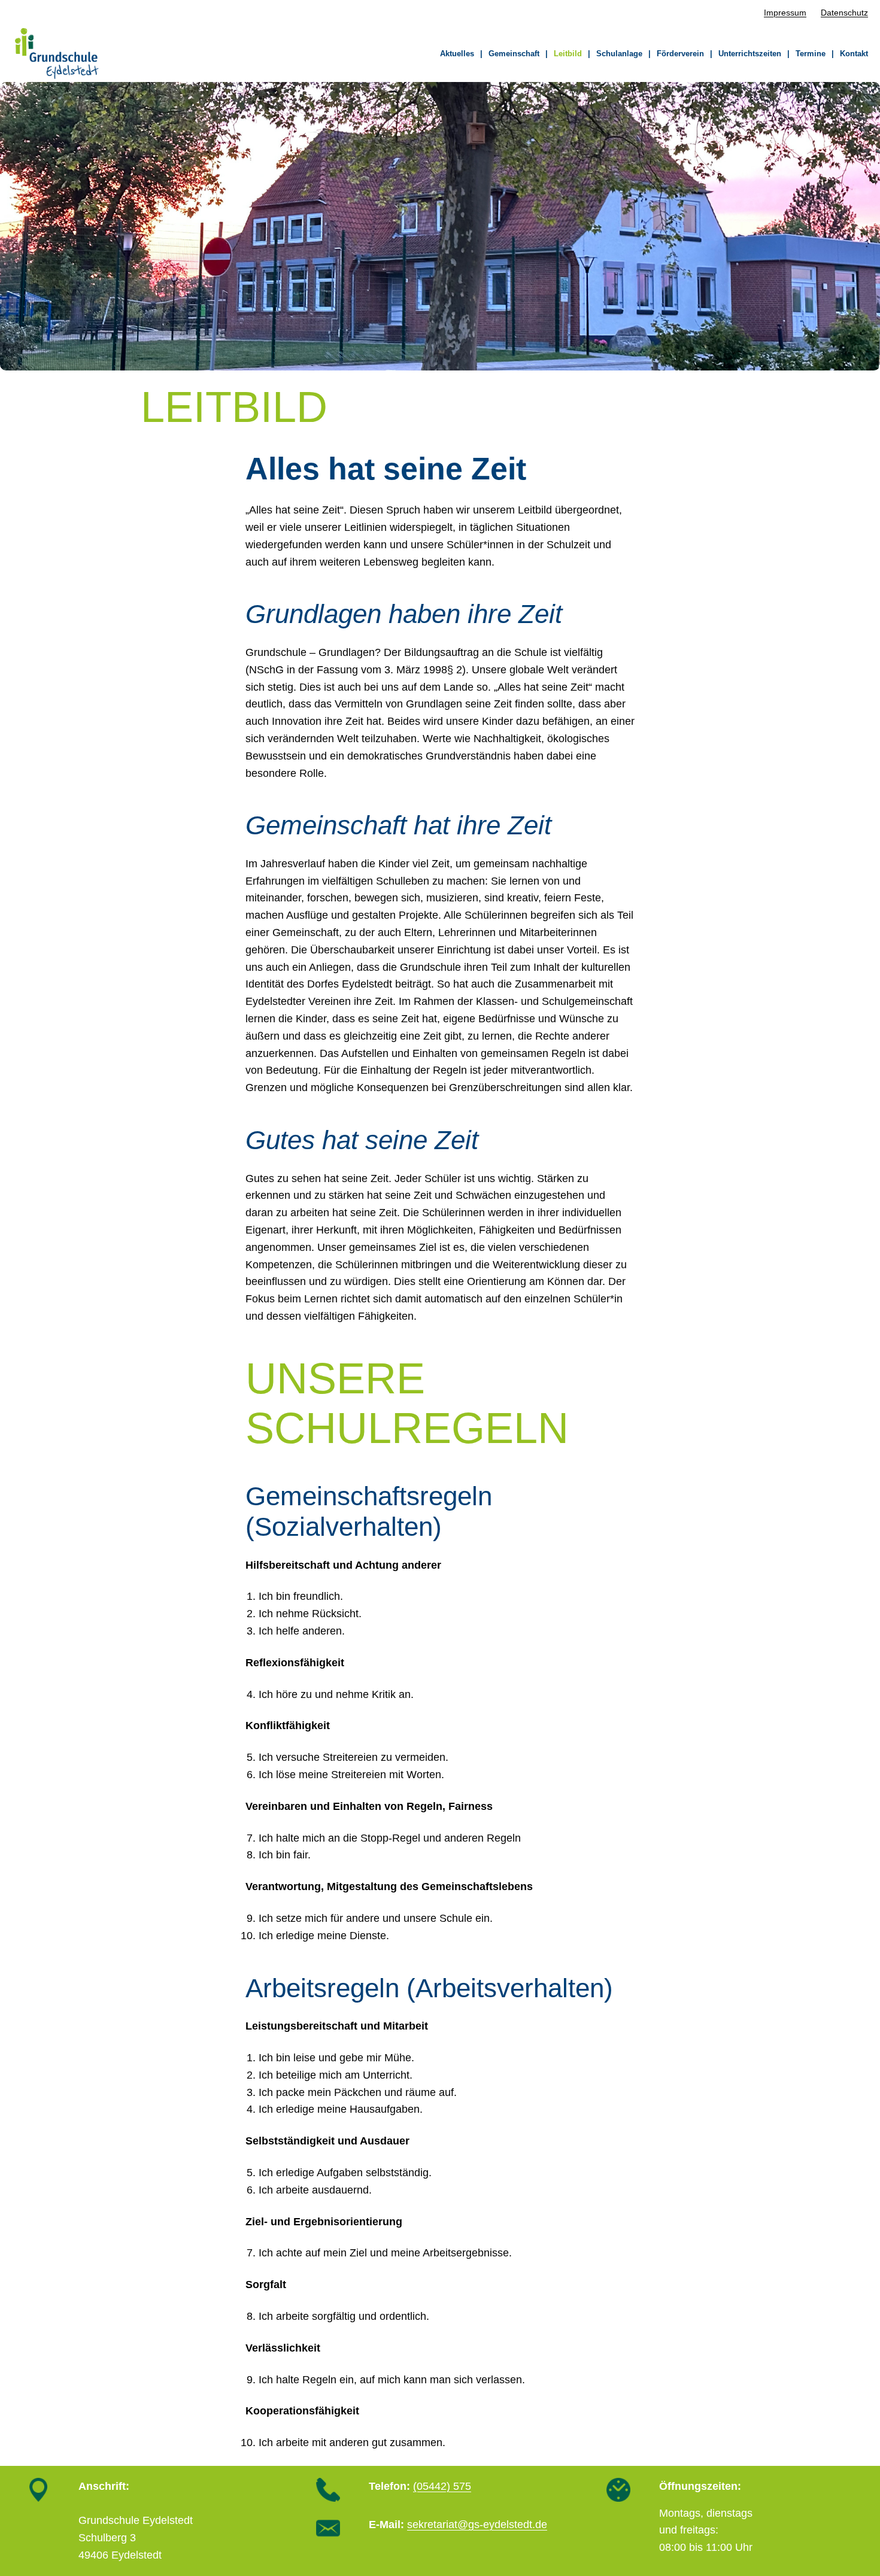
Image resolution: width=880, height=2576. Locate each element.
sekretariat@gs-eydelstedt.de (477, 2525)
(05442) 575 (442, 2486)
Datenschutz (844, 13)
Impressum (785, 13)
